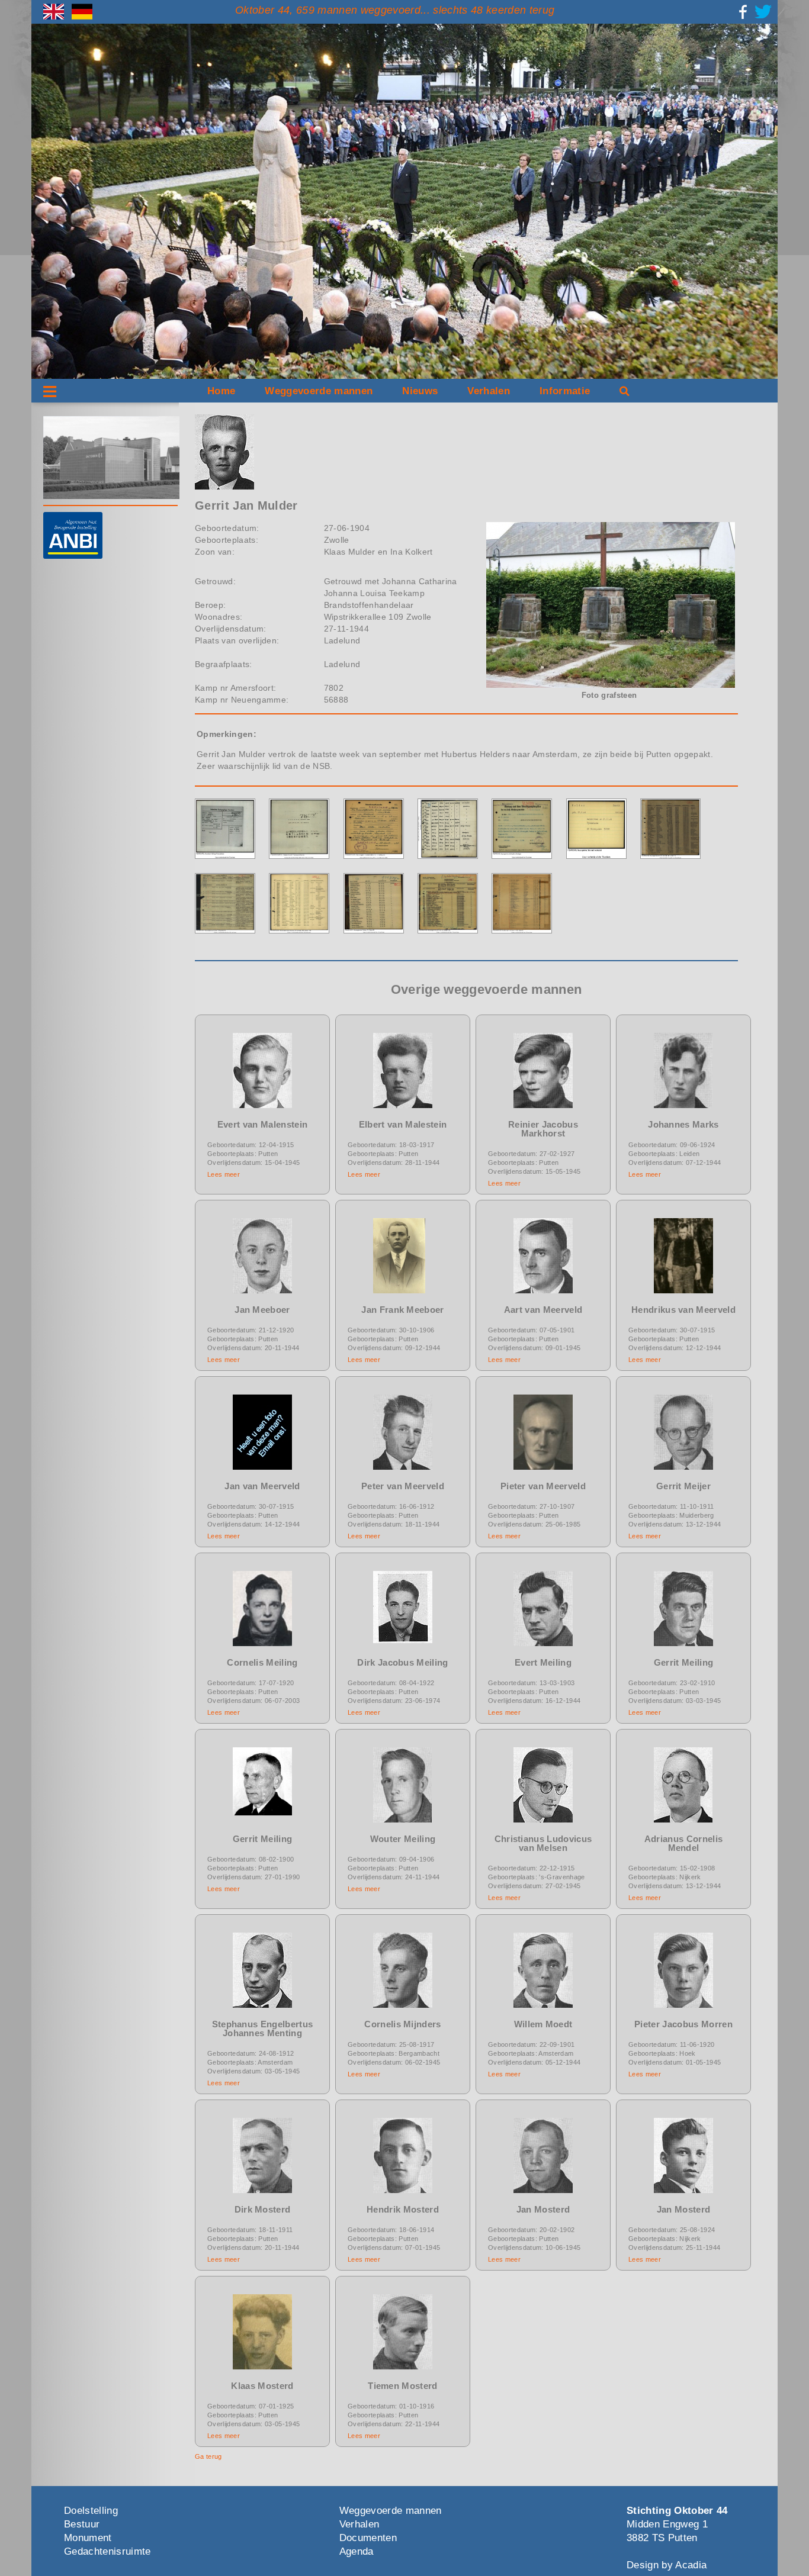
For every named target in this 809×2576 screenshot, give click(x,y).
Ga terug (208, 2456)
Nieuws (420, 391)
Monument (88, 2538)
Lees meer (224, 1174)
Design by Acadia (667, 2565)
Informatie (565, 391)
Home (221, 391)
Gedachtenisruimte (107, 2551)
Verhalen (489, 391)
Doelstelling (91, 2511)
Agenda (357, 2551)
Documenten (368, 2538)
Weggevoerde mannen (319, 391)
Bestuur (82, 2524)
